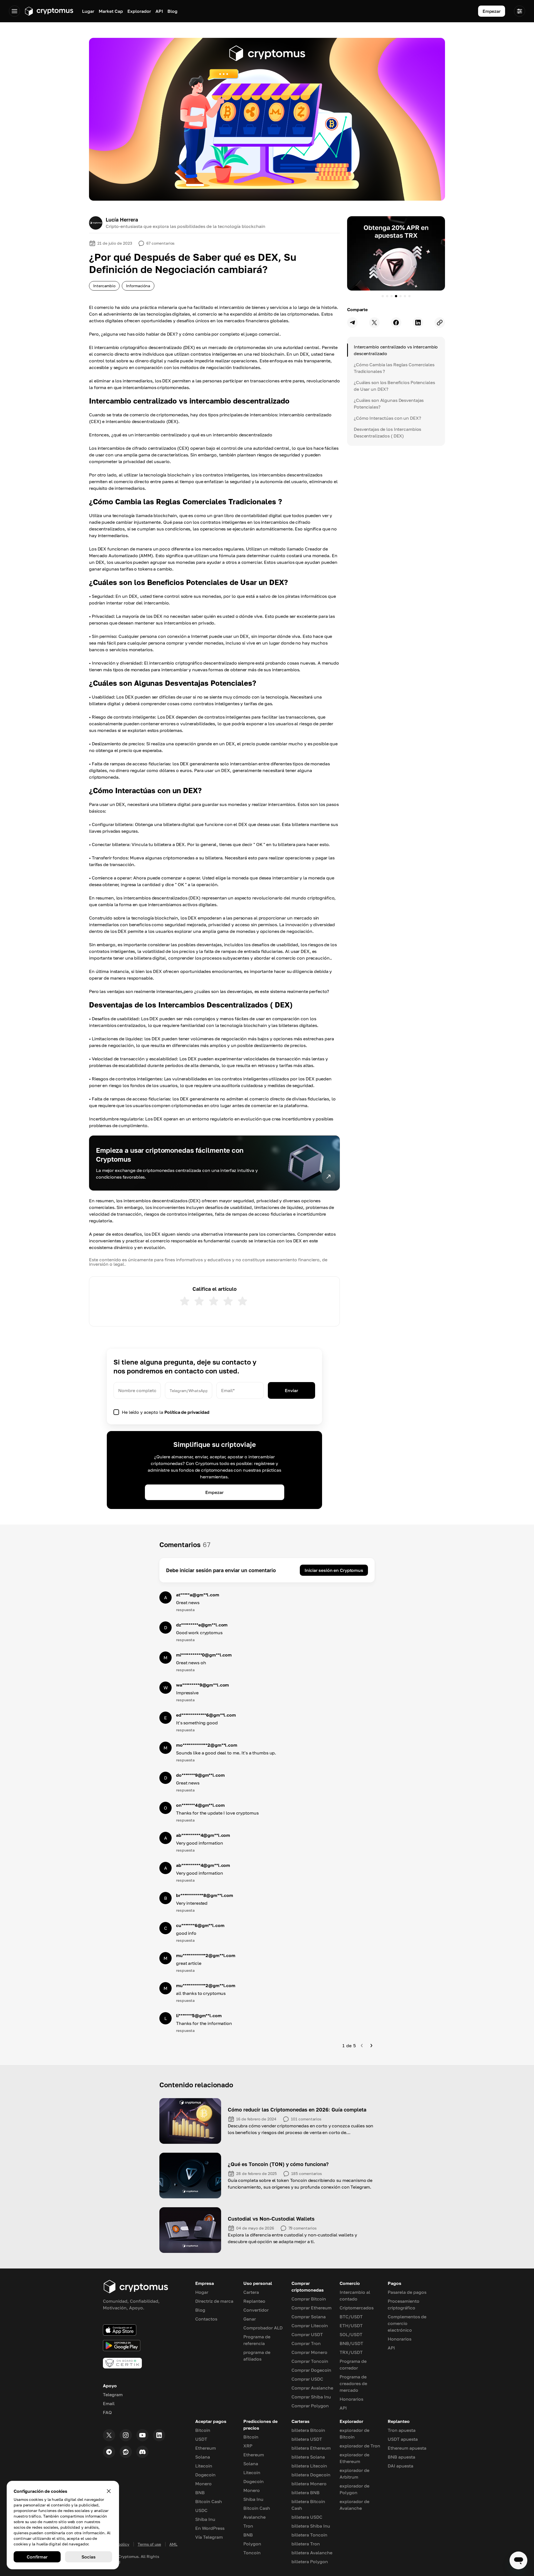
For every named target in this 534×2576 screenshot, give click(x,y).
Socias (88, 2557)
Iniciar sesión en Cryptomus (334, 1570)
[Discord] (142, 2452)
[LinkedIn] (159, 2435)
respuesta (185, 1610)
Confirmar (37, 2557)
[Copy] (440, 323)
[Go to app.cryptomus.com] (49, 11)
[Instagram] (126, 2435)
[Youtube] (142, 2435)
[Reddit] (126, 2452)
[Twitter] (109, 2435)
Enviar (291, 1390)
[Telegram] (109, 2452)
